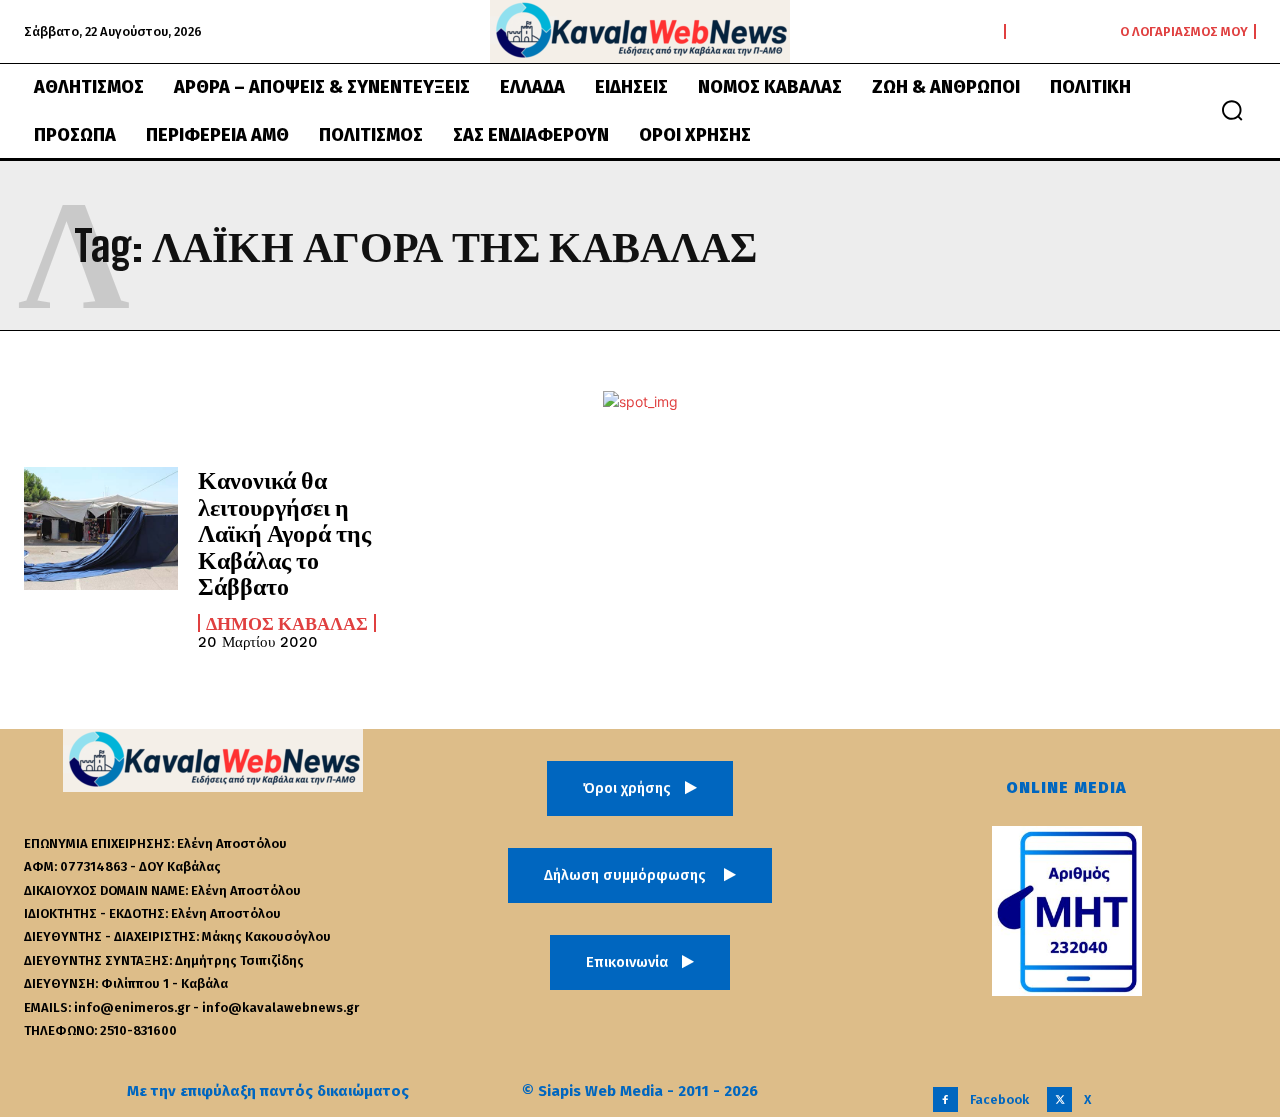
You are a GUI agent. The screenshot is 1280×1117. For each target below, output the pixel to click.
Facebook (999, 1099)
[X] (1059, 1099)
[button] (1232, 110)
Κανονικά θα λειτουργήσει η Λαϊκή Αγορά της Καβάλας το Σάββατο (284, 532)
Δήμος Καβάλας (287, 623)
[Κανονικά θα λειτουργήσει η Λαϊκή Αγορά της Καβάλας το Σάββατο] (101, 528)
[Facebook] (945, 1099)
